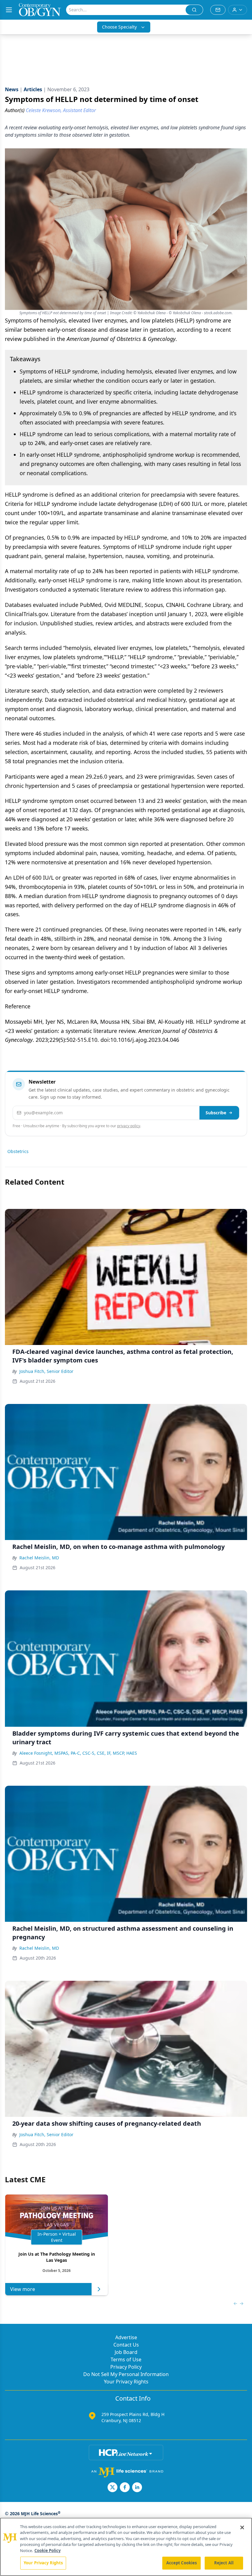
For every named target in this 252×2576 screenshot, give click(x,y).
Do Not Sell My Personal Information (126, 2374)
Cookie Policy (47, 2551)
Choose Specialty (119, 27)
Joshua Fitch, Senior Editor (46, 1371)
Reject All (224, 2563)
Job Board (126, 2352)
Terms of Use (126, 2359)
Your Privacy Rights (126, 2382)
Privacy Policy (126, 2367)
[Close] (242, 2527)
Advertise (126, 2337)
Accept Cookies (182, 2563)
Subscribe (216, 1113)
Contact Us (126, 2345)
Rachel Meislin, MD (39, 1558)
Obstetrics (18, 1151)
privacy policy (129, 1126)
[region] (126, 2547)
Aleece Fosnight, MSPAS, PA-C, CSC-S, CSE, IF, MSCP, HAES (78, 1753)
